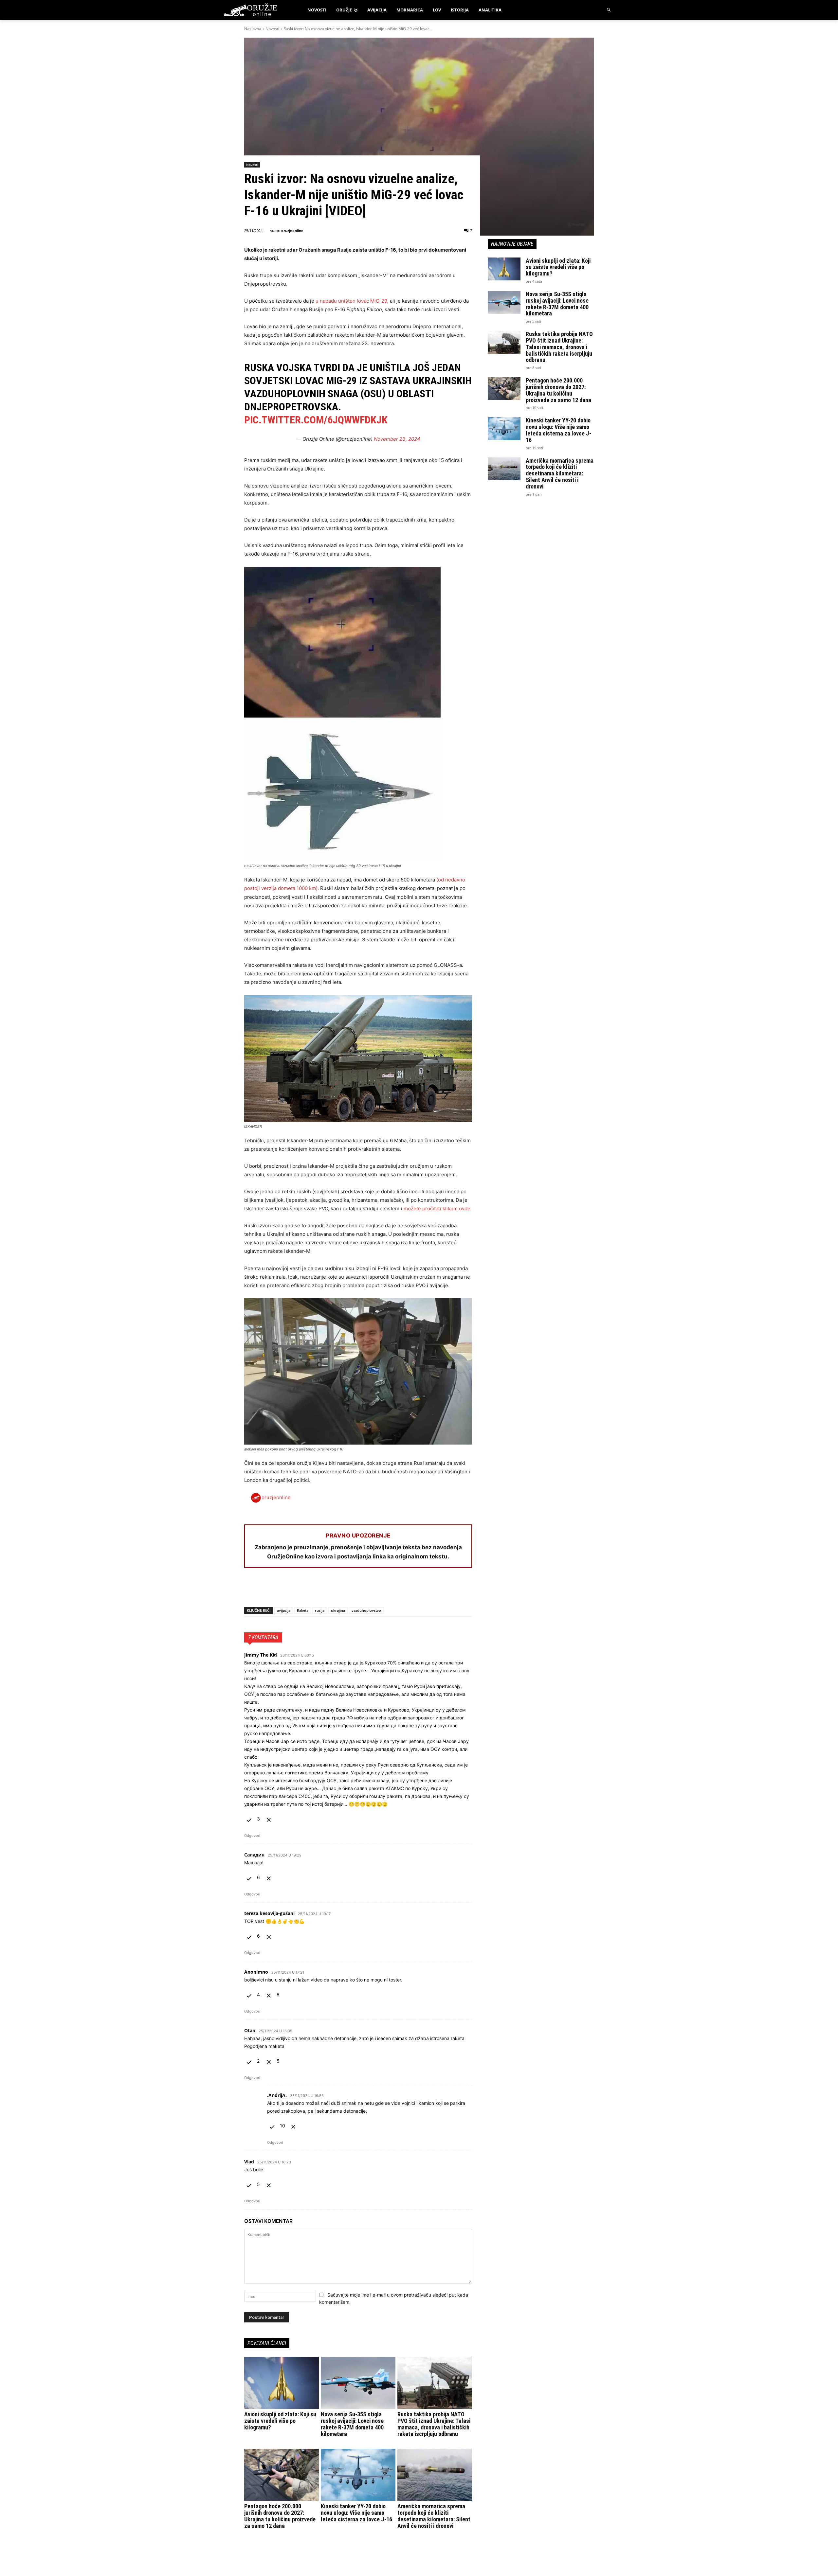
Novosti (272, 29)
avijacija (284, 1610)
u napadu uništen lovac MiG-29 (351, 301)
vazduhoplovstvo (366, 1610)
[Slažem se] (250, 1819)
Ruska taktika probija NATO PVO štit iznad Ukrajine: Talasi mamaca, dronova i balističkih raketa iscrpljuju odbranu (434, 2424)
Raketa (303, 1610)
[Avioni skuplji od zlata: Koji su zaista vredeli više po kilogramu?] (282, 2383)
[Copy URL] (341, 1590)
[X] (266, 1590)
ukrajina (338, 1610)
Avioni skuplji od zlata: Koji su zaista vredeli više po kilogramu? (280, 2421)
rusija (320, 1610)
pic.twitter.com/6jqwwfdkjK (316, 420)
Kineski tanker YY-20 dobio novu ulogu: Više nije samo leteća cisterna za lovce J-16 (356, 2513)
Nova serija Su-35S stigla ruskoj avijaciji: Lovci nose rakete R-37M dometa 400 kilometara (352, 2424)
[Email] (296, 1590)
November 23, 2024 (397, 439)
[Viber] (326, 1590)
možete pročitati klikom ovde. (438, 1208)
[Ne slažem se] (269, 1819)
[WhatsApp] (281, 1590)
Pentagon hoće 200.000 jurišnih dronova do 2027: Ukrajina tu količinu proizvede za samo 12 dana (280, 2516)
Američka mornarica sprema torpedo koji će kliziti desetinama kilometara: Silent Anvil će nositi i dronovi (434, 2516)
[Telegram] (311, 1590)
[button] (609, 10)
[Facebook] (251, 1590)
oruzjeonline (292, 231)
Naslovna (253, 29)
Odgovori (252, 1836)
